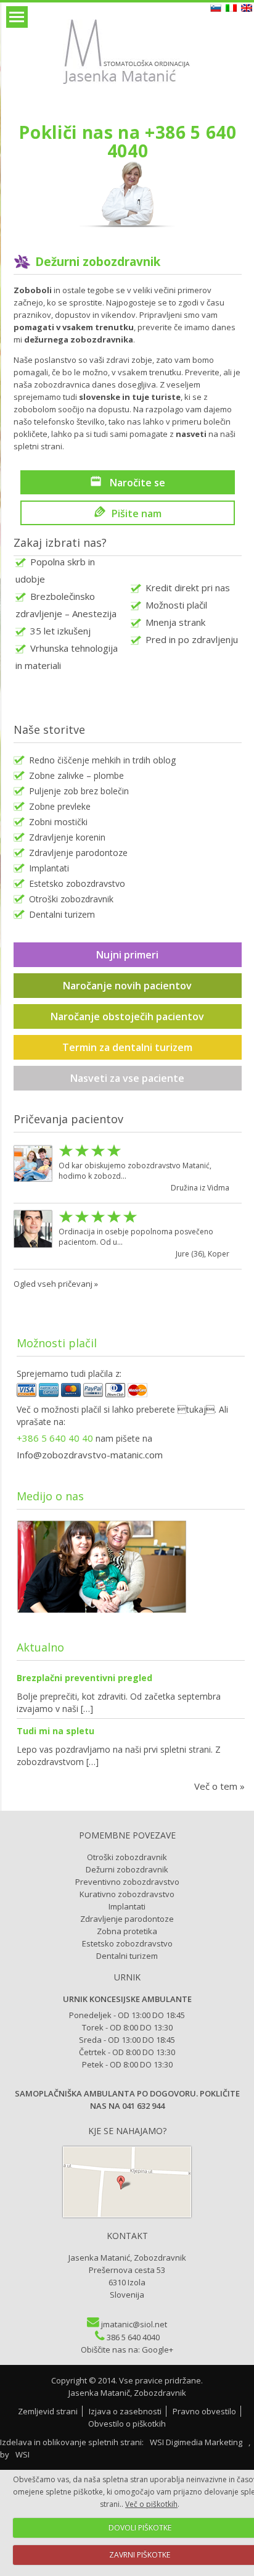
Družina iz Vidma (200, 1188)
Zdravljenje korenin (67, 837)
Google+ (158, 2350)
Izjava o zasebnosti (125, 2411)
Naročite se (136, 482)
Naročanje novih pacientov (127, 986)
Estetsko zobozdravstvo (77, 883)
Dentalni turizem (62, 914)
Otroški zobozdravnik (71, 899)
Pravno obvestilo (204, 2411)
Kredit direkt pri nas (188, 588)
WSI (23, 2454)
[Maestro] (71, 1394)
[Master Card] (137, 1394)
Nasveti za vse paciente (127, 1078)
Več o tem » (219, 1786)
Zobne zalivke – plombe (76, 775)
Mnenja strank (175, 622)
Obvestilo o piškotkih (127, 2424)
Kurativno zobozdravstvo (127, 1894)
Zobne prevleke (60, 806)
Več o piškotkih (151, 2504)
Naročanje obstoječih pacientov (127, 1016)
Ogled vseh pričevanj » (56, 1284)
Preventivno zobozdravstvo (127, 1882)
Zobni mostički (58, 822)
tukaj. (197, 1409)
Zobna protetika (127, 1931)
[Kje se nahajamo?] (127, 2214)
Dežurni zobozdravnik (127, 1869)
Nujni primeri (127, 955)
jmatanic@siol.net (134, 2324)
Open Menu (17, 17)
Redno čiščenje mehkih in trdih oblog (102, 760)
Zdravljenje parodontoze (78, 853)
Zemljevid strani (48, 2411)
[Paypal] (93, 1394)
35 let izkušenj (60, 631)
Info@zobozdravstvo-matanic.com (90, 1455)
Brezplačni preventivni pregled (84, 1678)
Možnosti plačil (176, 605)
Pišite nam (137, 513)
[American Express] (49, 1394)
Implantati (49, 868)
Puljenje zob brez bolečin (79, 791)
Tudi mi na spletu (55, 1731)
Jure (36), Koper (203, 1254)
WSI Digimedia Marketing (197, 2442)
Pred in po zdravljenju (192, 639)
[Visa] (27, 1394)
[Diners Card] (115, 1394)
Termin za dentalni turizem (127, 1047)
